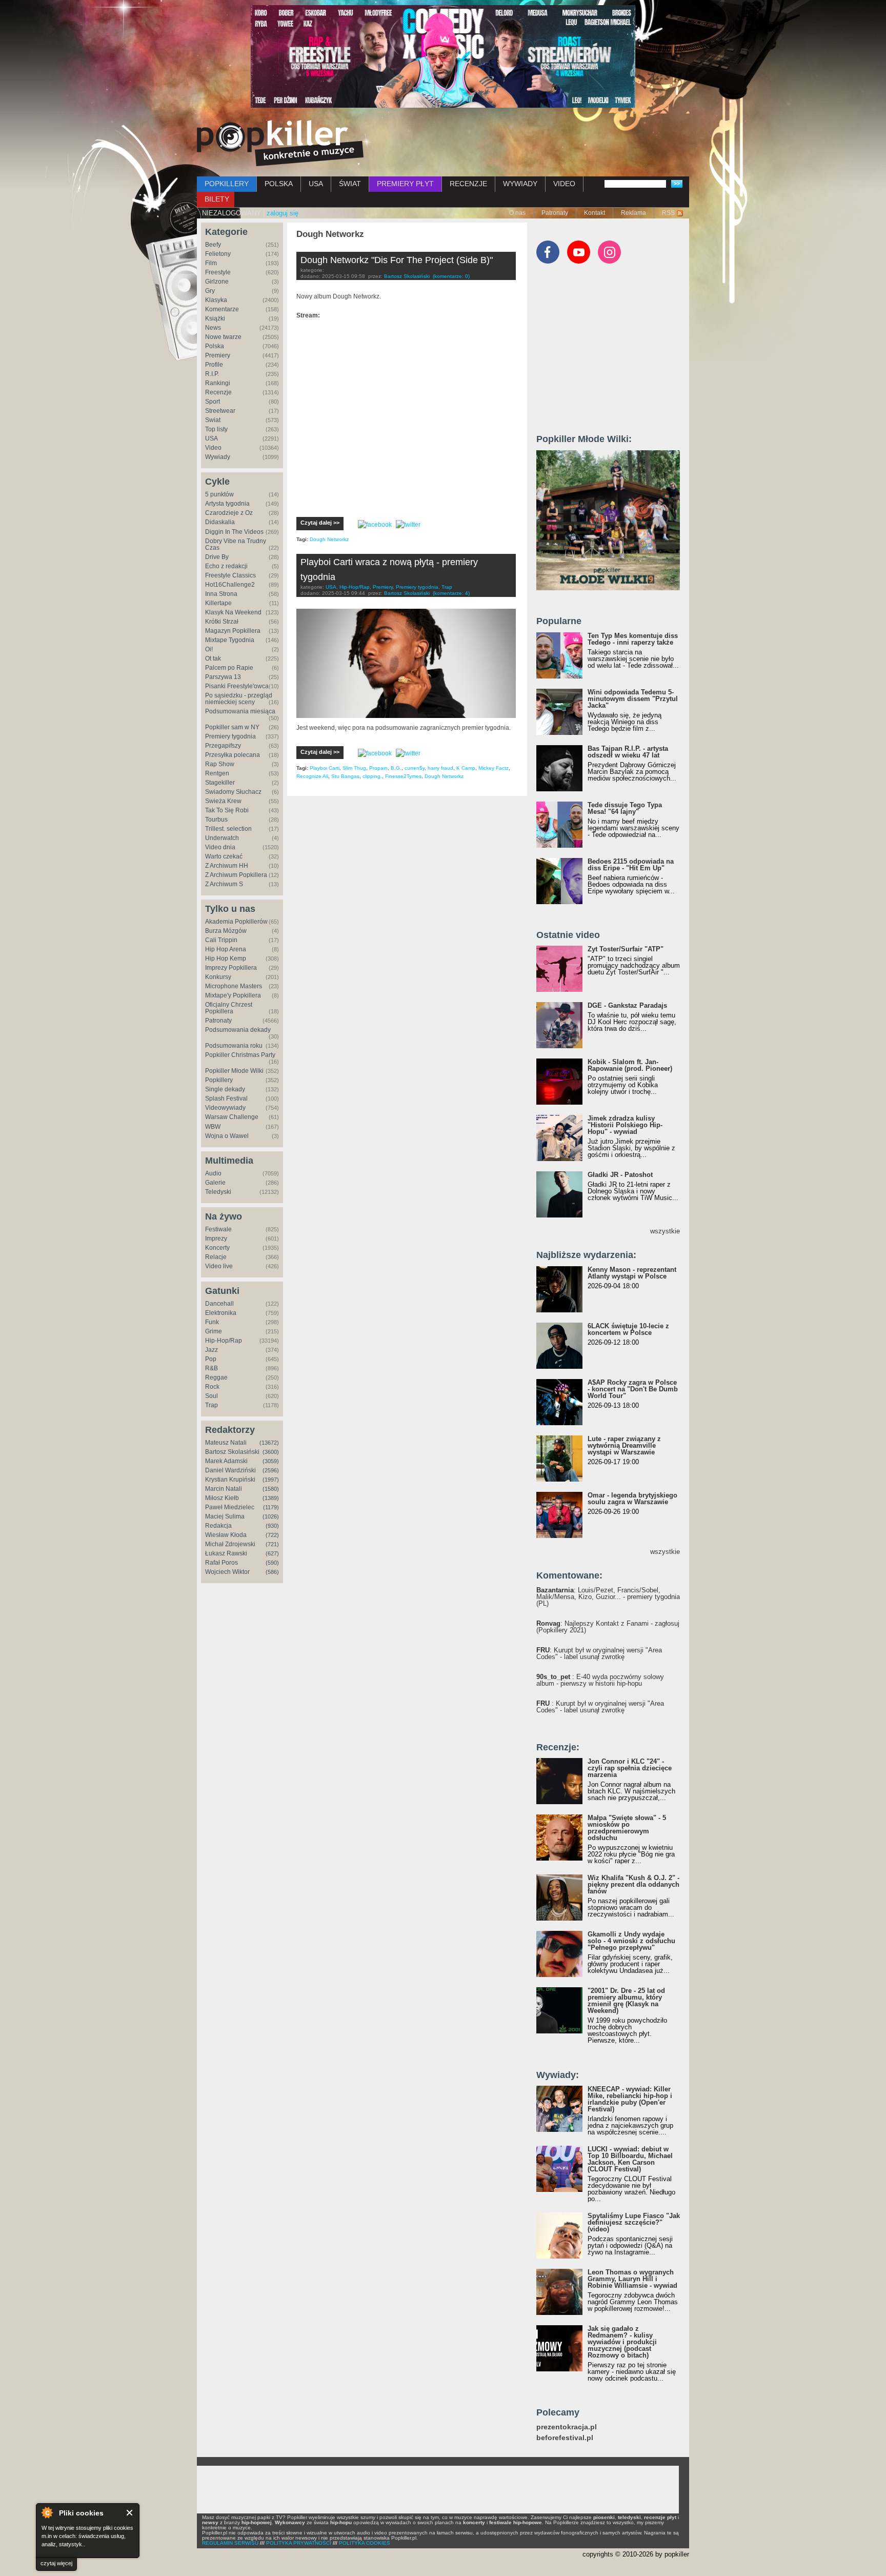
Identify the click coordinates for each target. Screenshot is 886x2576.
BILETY (217, 199)
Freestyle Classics (230, 575)
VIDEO (564, 184)
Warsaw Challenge (232, 1117)
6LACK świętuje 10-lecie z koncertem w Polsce (628, 1329)
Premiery (218, 355)
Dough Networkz (329, 539)
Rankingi (218, 383)
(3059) (271, 1461)
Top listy (216, 429)
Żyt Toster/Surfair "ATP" (626, 949)
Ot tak (213, 658)
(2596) (271, 1470)
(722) (272, 1535)
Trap (212, 1405)
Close (130, 2513)
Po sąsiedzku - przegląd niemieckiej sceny (239, 699)
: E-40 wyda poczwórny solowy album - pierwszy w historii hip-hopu (600, 1680)
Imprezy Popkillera (231, 968)
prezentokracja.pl (567, 2427)
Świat (213, 420)
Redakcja (218, 1526)
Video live (219, 1266)
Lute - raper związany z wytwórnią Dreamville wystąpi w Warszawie (624, 1445)
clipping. (372, 776)
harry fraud (440, 768)
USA (316, 184)
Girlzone (217, 282)
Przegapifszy (223, 746)
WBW (213, 1127)
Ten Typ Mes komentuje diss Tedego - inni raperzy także (633, 639)
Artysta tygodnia (227, 504)
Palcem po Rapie (229, 668)
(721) (272, 1544)
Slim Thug (354, 768)
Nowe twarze (223, 337)
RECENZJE (468, 184)
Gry (210, 291)
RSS (668, 213)
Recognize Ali (312, 776)
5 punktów (219, 494)
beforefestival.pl (565, 2438)
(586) (272, 1572)
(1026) (271, 1516)
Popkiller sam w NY (232, 727)
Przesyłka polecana (233, 755)
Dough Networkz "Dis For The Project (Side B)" (397, 260)
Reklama (633, 213)
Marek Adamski (226, 1461)
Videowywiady (225, 1108)
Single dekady (225, 1089)
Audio (213, 1173)
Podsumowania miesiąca (240, 711)
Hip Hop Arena (226, 949)
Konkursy (218, 977)
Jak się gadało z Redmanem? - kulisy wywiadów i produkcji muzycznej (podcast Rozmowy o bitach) (622, 2342)
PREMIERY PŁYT (405, 184)
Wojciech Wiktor (227, 1572)
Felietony (218, 254)
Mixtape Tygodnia (230, 640)
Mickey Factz (494, 768)
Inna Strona (221, 594)
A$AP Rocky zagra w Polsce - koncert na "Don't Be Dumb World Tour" (633, 1389)
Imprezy (216, 1239)
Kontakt (595, 213)
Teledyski (218, 1192)
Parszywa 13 (223, 677)
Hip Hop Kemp (226, 958)
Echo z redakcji (226, 566)
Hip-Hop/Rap (224, 1341)
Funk (212, 1322)
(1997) (271, 1480)
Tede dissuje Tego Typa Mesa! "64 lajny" (625, 808)
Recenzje (218, 392)
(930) (272, 1526)
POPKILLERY (227, 184)
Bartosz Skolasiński (232, 1452)
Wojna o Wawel (227, 1136)
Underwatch (222, 838)
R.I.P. (212, 374)
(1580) (271, 1489)
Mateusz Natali (226, 1443)
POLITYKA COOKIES (365, 2543)
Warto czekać (224, 856)
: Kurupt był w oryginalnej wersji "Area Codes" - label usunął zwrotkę (599, 1653)
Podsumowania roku (234, 1046)
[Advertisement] (613, 353)
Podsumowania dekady (238, 1030)
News (213, 328)
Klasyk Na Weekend (233, 612)
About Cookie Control (47, 2512)
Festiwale (218, 1229)
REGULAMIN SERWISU (230, 2543)
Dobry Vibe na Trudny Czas (236, 544)
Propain (378, 768)
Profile (214, 365)
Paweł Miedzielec (230, 1507)
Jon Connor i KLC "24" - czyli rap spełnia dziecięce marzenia (630, 1768)
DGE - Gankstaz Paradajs (627, 1005)
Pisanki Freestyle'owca (237, 686)
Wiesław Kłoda (226, 1535)
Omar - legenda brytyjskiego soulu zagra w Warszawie (632, 1499)
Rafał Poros (221, 1563)
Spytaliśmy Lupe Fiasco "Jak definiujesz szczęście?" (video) (634, 2222)
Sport (213, 402)
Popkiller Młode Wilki (234, 1071)
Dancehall (219, 1304)
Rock (212, 1387)
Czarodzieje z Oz (229, 513)
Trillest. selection (228, 829)
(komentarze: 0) (451, 276)
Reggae (216, 1377)
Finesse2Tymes (403, 776)
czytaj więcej (56, 2563)
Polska (215, 346)
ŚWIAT (350, 184)
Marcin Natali (224, 1489)
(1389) (271, 1498)
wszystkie (665, 1231)
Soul (212, 1396)
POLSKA (279, 184)
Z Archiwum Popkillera (236, 875)
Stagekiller (220, 783)
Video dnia (220, 847)
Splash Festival (226, 1099)
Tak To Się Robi (227, 810)
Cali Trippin (221, 940)
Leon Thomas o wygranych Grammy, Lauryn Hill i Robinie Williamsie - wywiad (632, 2279)
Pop (211, 1359)
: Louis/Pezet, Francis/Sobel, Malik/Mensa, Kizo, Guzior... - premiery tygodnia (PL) (608, 1597)
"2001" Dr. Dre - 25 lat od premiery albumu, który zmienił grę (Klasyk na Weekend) (626, 2001)
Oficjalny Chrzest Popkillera (229, 1008)
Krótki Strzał (222, 622)
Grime (214, 1331)
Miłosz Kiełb (222, 1498)
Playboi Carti (325, 768)
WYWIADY (520, 184)
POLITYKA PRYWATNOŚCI (299, 2543)
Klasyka (216, 300)
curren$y (415, 768)
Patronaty (555, 213)
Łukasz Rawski (226, 1553)
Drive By (217, 557)
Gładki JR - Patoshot (620, 1175)
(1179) (271, 1507)
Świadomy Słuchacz (233, 792)
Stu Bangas (345, 776)
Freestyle (218, 272)
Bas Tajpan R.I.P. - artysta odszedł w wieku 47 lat (628, 752)
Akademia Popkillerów (236, 922)
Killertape (218, 603)
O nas (517, 213)
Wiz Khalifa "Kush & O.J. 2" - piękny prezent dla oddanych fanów (633, 1884)
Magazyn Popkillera (233, 631)
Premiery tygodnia (230, 736)
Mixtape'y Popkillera (233, 995)
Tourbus (216, 820)
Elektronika (221, 1313)
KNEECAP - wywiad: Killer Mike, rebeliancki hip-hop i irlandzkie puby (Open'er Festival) (630, 2099)
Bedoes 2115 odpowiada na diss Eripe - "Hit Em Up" (631, 865)
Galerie (215, 1183)
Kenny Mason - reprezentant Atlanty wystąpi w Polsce (632, 1273)
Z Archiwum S (224, 884)
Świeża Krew (223, 801)
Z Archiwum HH (227, 866)
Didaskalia (220, 522)
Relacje (216, 1257)
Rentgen (217, 773)
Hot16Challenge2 (230, 585)
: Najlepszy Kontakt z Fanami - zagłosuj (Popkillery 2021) (608, 1627)
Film (211, 263)
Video (213, 448)
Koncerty (217, 1248)
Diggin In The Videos (234, 532)
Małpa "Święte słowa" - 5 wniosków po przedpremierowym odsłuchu (627, 1828)
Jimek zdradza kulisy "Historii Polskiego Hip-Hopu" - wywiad (625, 1125)
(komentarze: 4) (451, 593)
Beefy (213, 245)
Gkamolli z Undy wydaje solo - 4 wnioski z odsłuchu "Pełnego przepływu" (631, 1941)
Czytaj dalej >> (320, 523)
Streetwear (220, 411)
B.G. (396, 768)
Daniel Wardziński (230, 1470)
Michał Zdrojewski (230, 1544)
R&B (212, 1368)
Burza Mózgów (226, 931)
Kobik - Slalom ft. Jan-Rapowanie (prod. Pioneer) (630, 1065)
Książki (215, 318)
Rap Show (220, 764)
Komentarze (222, 309)
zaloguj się (283, 213)
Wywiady (218, 457)
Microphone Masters (234, 986)
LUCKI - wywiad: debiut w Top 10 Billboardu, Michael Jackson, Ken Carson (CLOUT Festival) (630, 2159)
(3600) (271, 1452)
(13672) (269, 1443)
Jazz (212, 1350)
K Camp (466, 768)
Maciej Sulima (225, 1516)
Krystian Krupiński (230, 1480)
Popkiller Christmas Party (240, 1055)
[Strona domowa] (280, 143)
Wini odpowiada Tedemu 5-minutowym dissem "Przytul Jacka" (633, 699)
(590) (272, 1563)
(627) (272, 1553)
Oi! (209, 649)
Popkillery (219, 1080)
